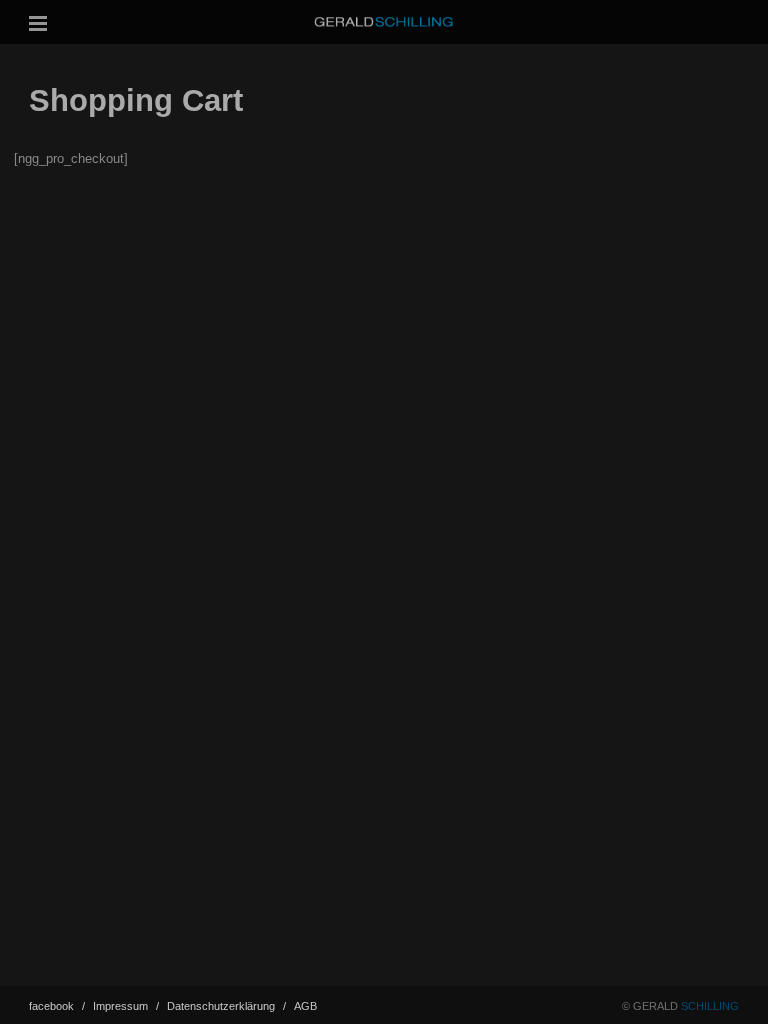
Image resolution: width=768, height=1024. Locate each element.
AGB (305, 1006)
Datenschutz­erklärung (226, 1006)
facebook (57, 1006)
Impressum (126, 1006)
